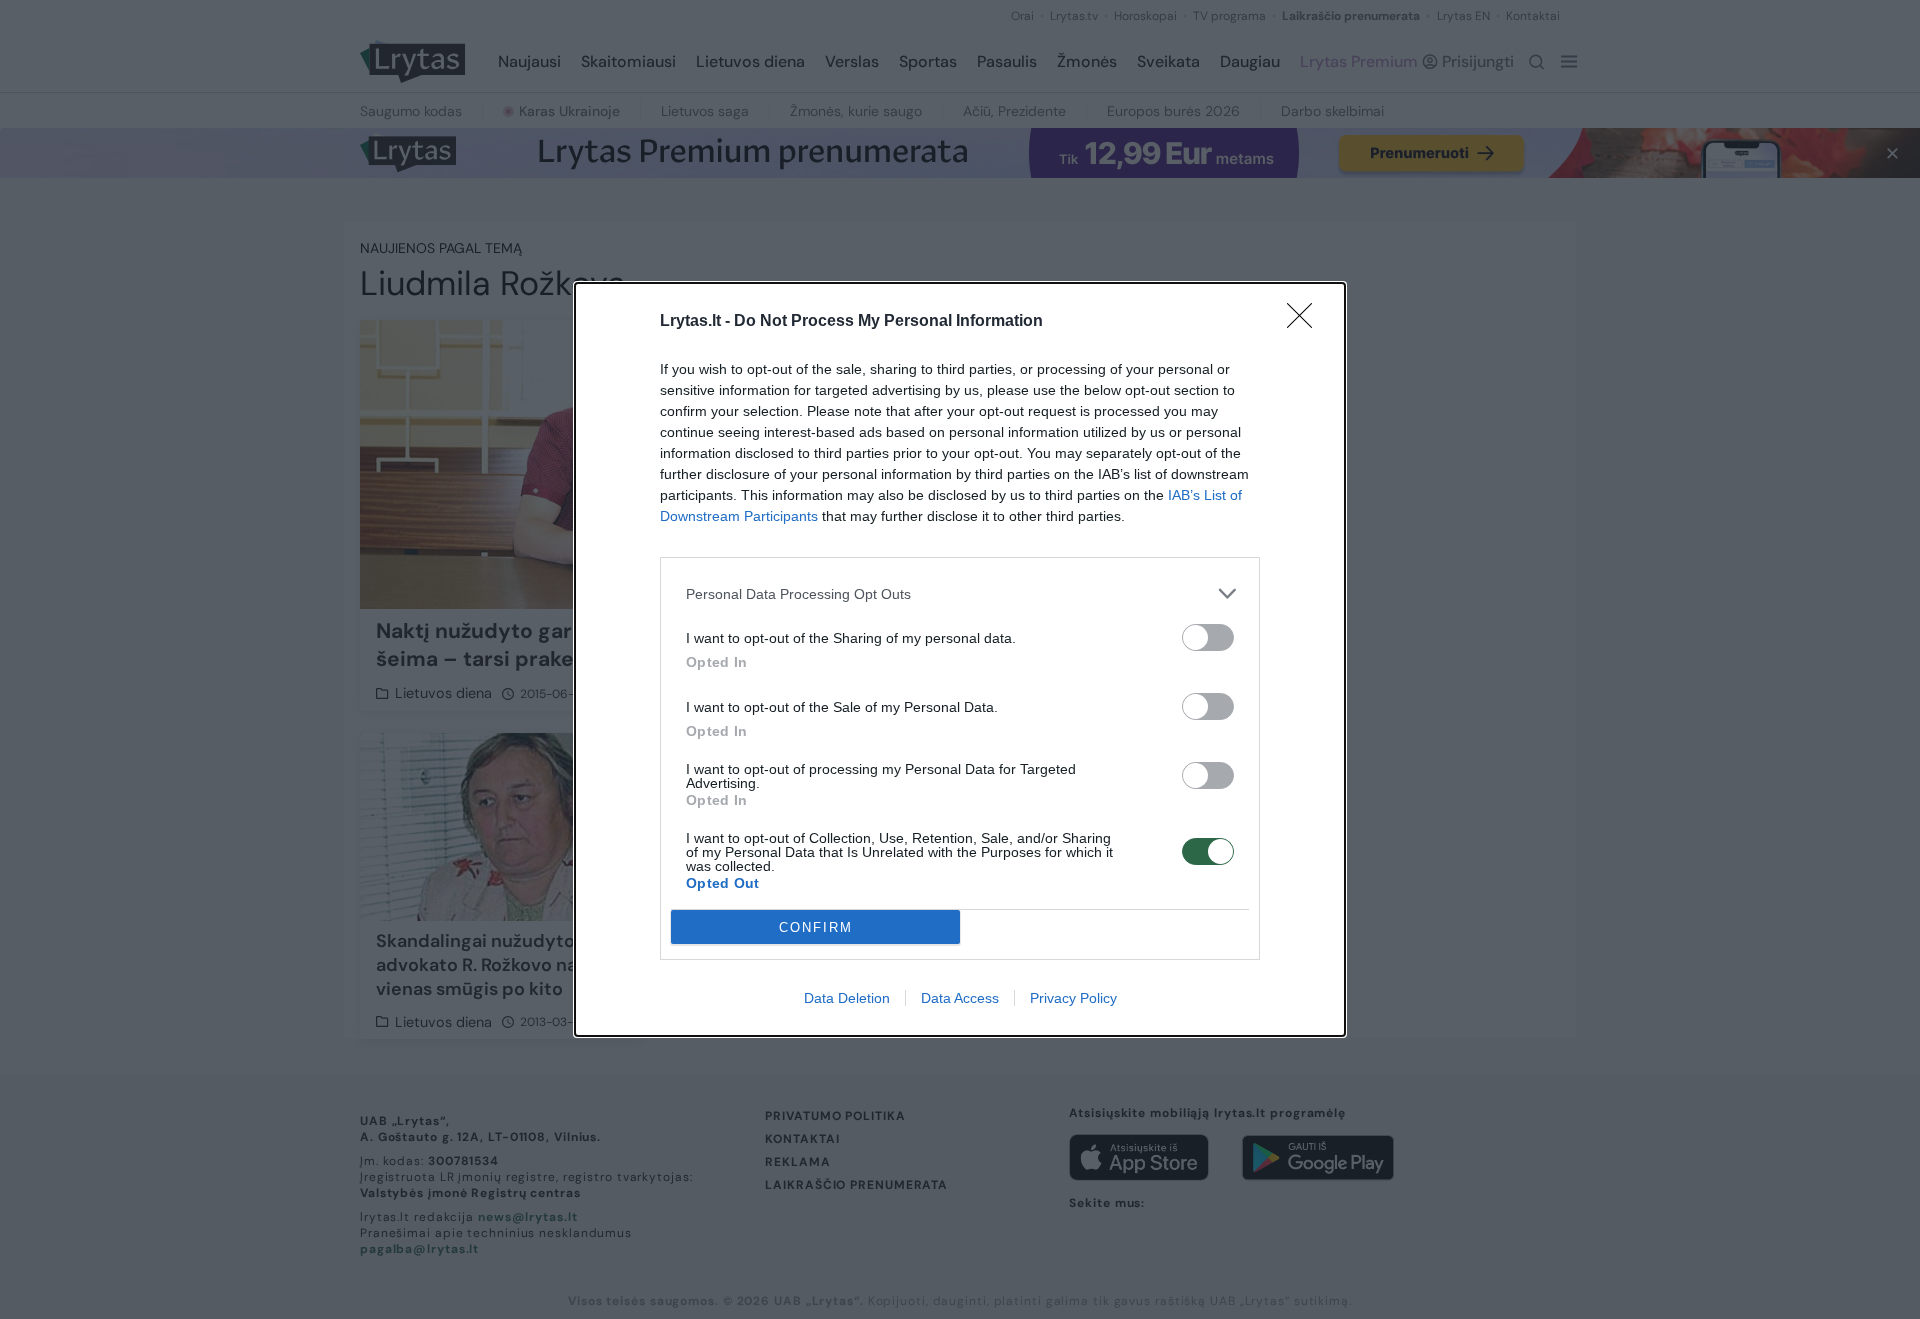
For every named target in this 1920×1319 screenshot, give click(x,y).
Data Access (960, 998)
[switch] (1208, 637)
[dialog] (960, 659)
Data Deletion (847, 998)
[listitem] (960, 593)
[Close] (1306, 322)
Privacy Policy (1073, 998)
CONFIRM (816, 927)
